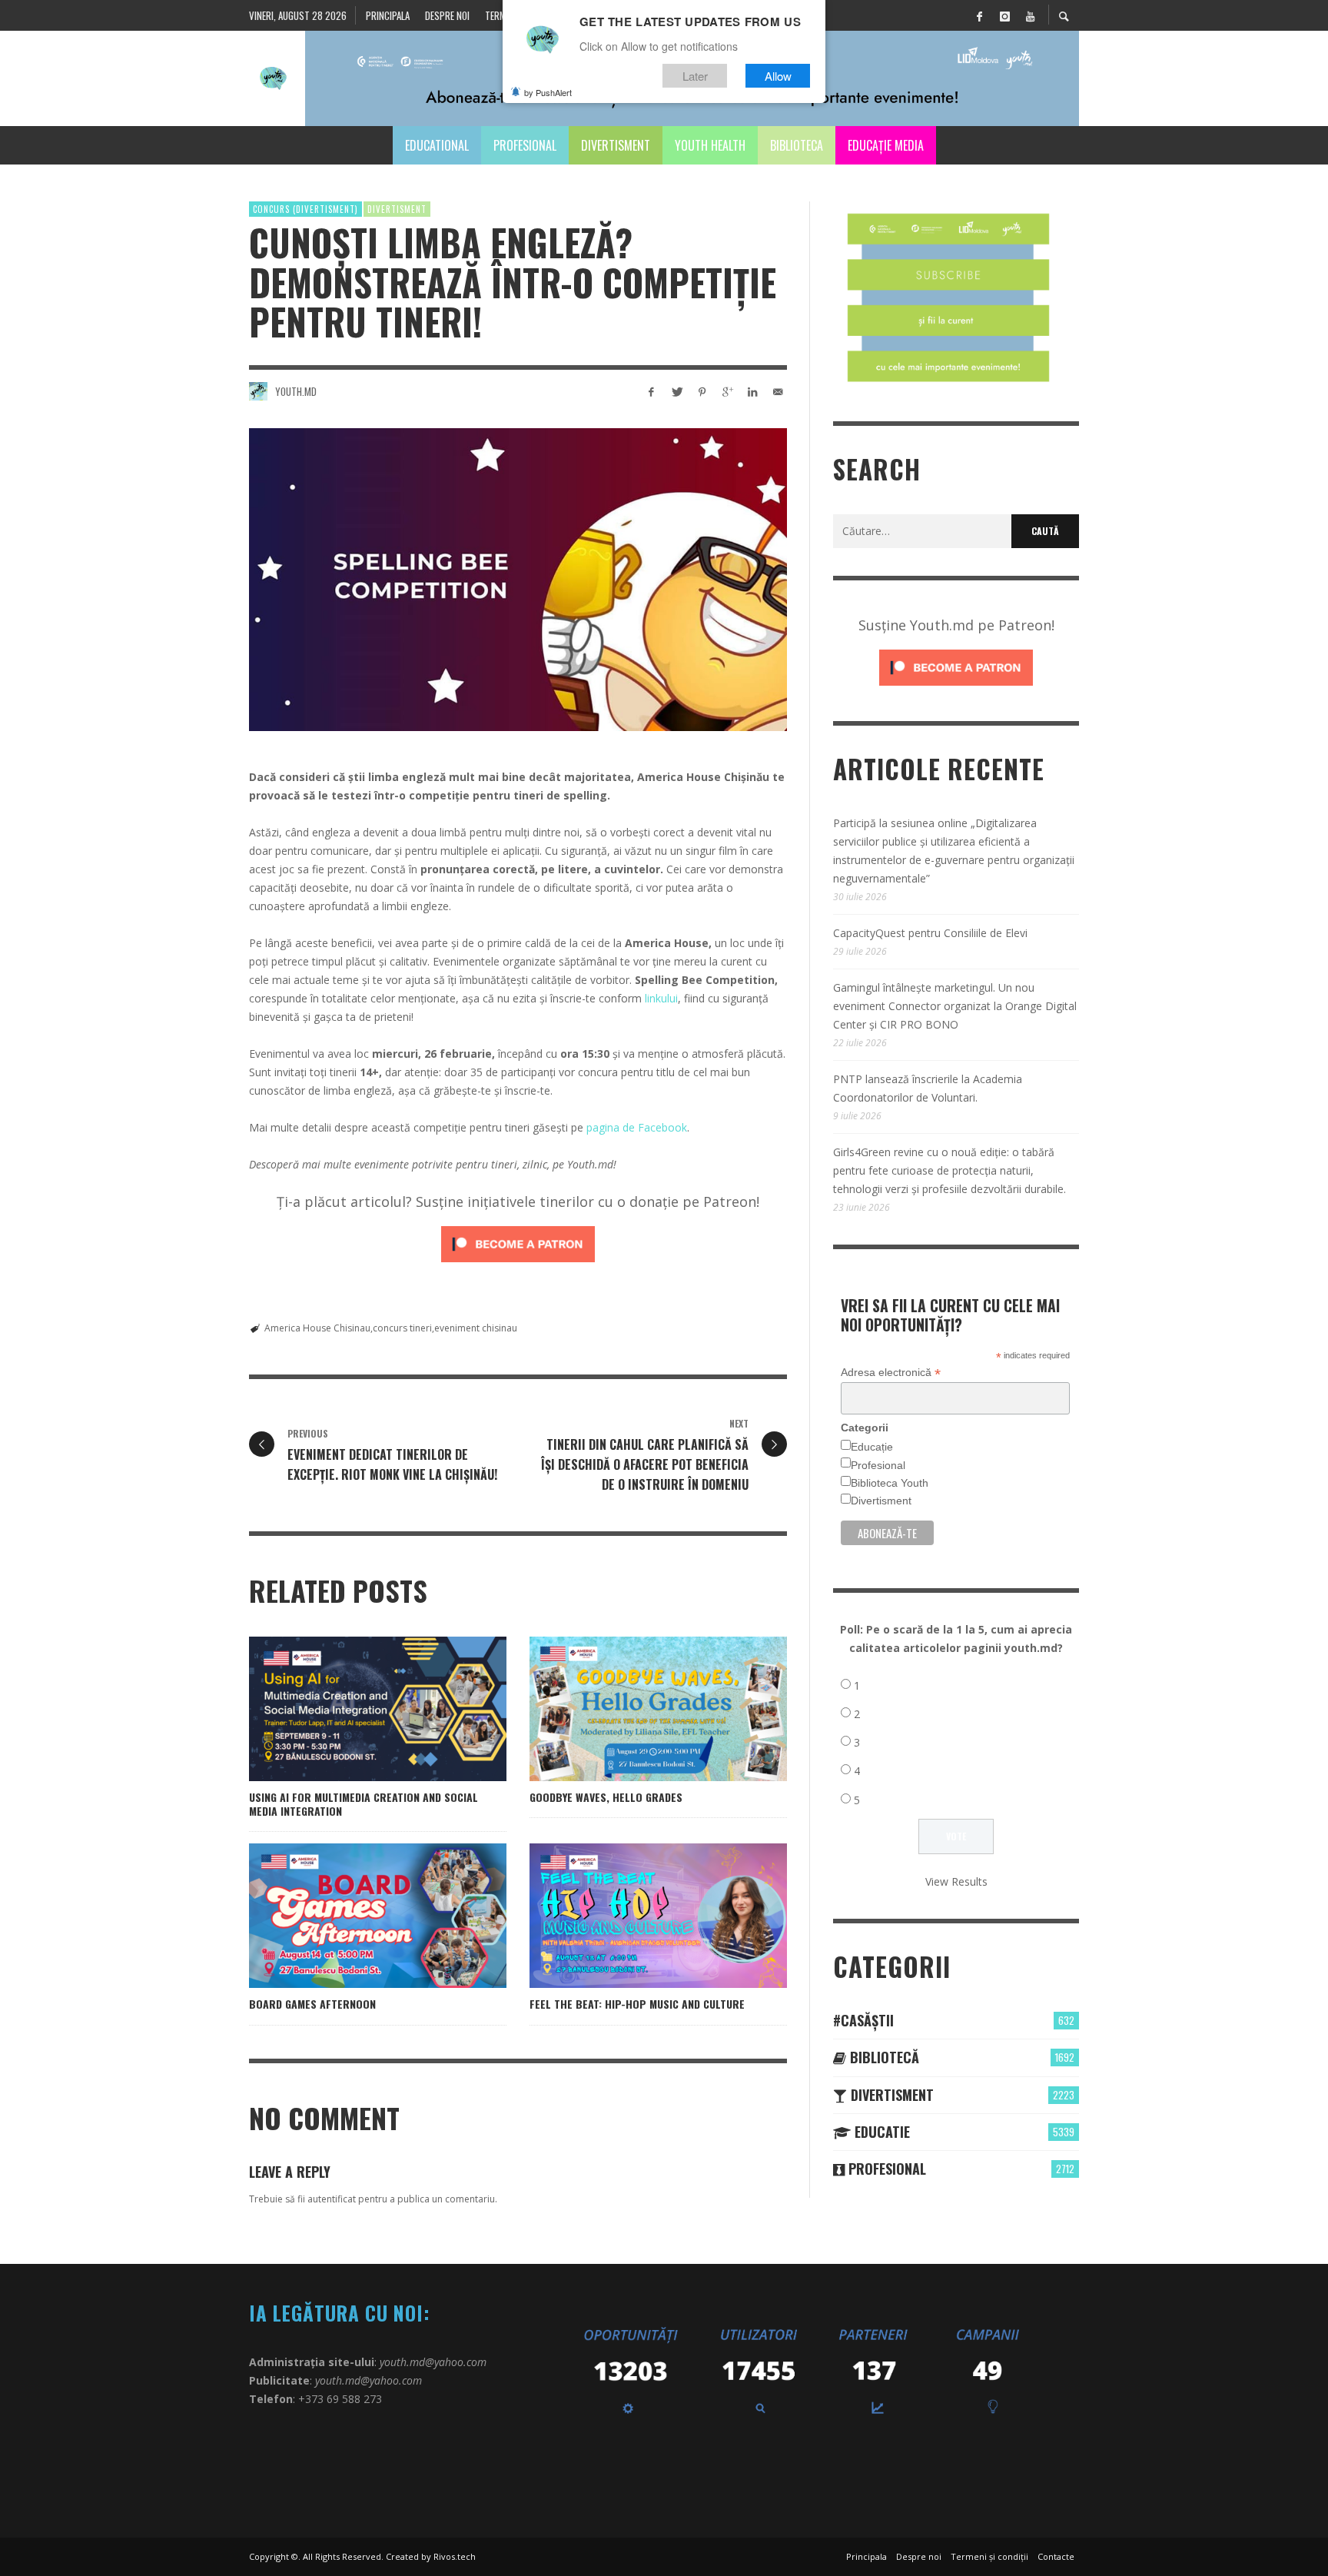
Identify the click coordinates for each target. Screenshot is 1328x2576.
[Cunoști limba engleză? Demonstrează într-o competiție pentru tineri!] (518, 580)
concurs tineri (402, 1328)
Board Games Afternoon (312, 2004)
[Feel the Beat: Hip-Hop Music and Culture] (634, 1916)
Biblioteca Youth (890, 1483)
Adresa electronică (891, 1373)
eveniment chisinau (476, 1328)
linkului (661, 998)
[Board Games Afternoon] (354, 1916)
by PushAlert (548, 92)
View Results (956, 1881)
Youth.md (296, 391)
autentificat (332, 2199)
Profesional (878, 1465)
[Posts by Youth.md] (258, 391)
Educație (872, 1447)
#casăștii (863, 2020)
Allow (778, 76)
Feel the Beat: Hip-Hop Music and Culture (637, 2004)
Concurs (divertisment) (305, 209)
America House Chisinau (317, 1328)
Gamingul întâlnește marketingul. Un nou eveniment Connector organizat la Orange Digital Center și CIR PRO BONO (955, 1006)
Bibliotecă (883, 2057)
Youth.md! (592, 1164)
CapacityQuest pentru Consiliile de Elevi (930, 933)
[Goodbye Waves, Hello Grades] (634, 1709)
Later (695, 76)
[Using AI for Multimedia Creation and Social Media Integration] (354, 1709)
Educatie (880, 2132)
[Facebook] (979, 15)
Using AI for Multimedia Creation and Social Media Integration (364, 1804)
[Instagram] (1004, 15)
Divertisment (397, 209)
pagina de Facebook (637, 1127)
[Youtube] (1030, 15)
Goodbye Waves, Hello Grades (606, 1797)
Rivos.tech (455, 2556)
